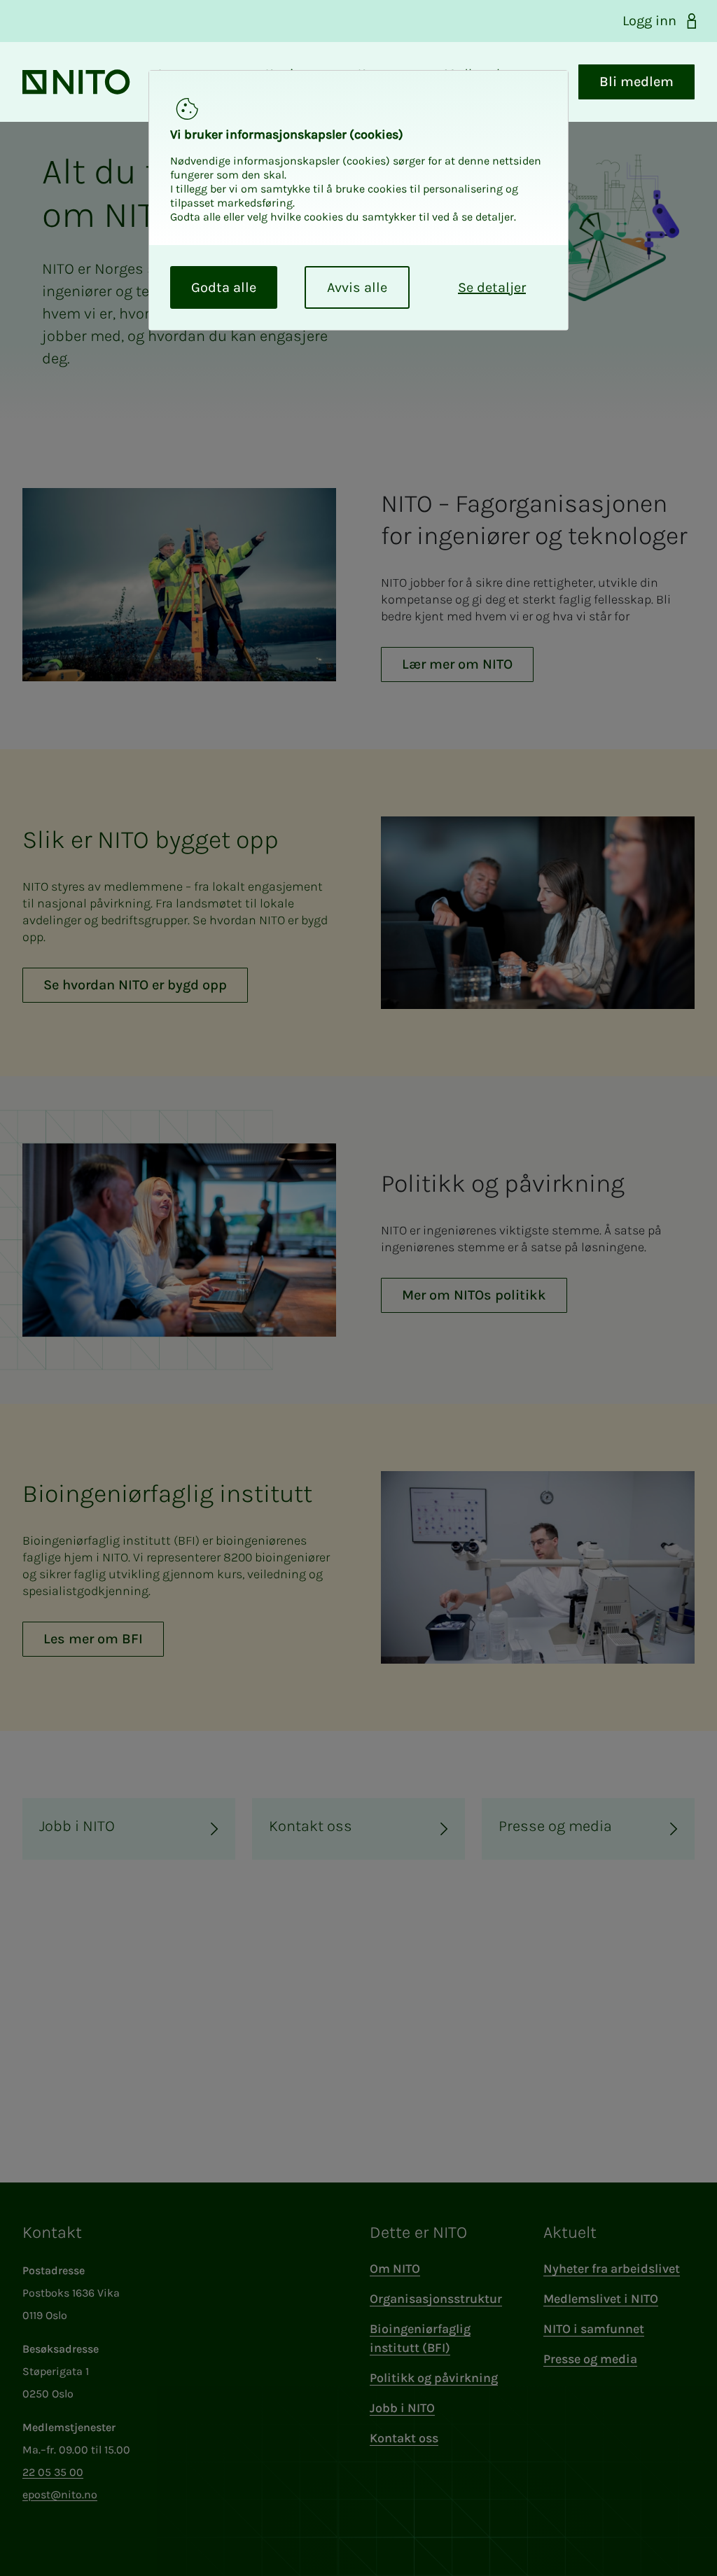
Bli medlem (636, 82)
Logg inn (649, 21)
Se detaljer (492, 287)
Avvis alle (357, 287)
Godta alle (224, 287)
